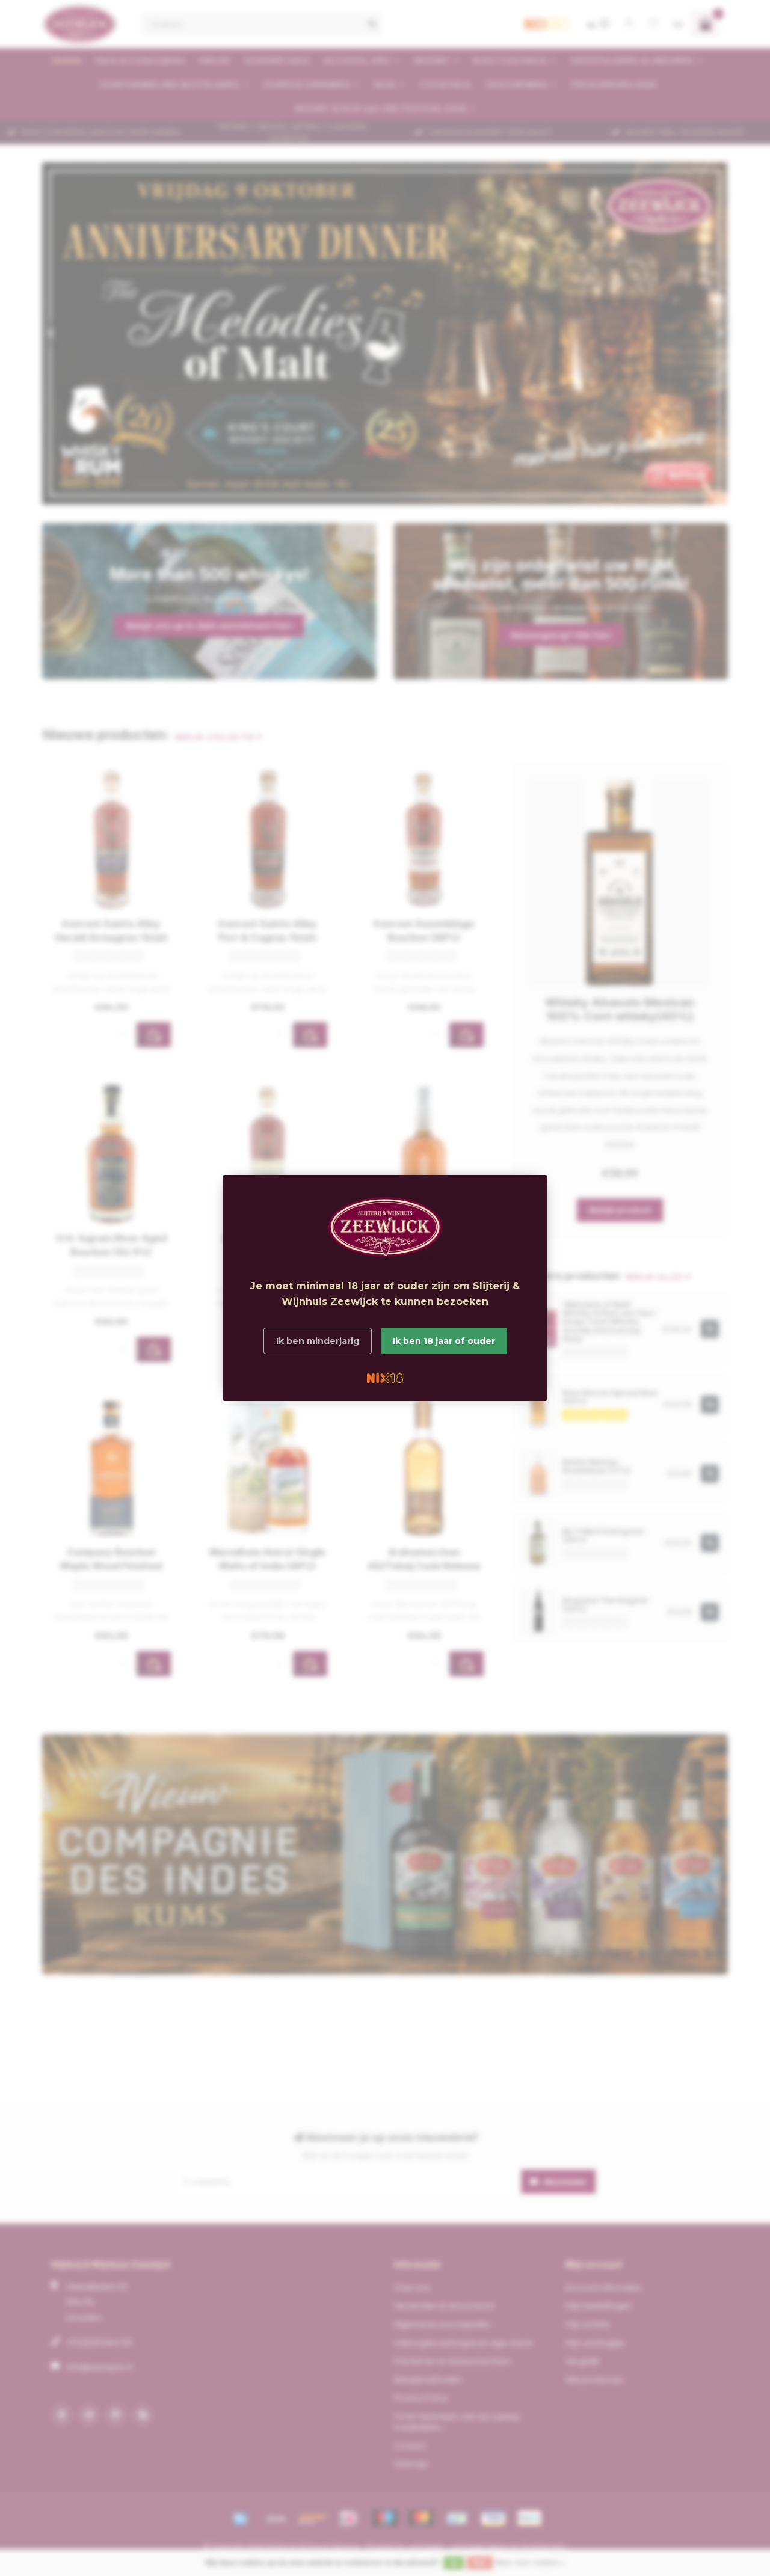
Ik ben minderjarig (318, 1341)
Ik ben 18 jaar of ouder (444, 1341)
